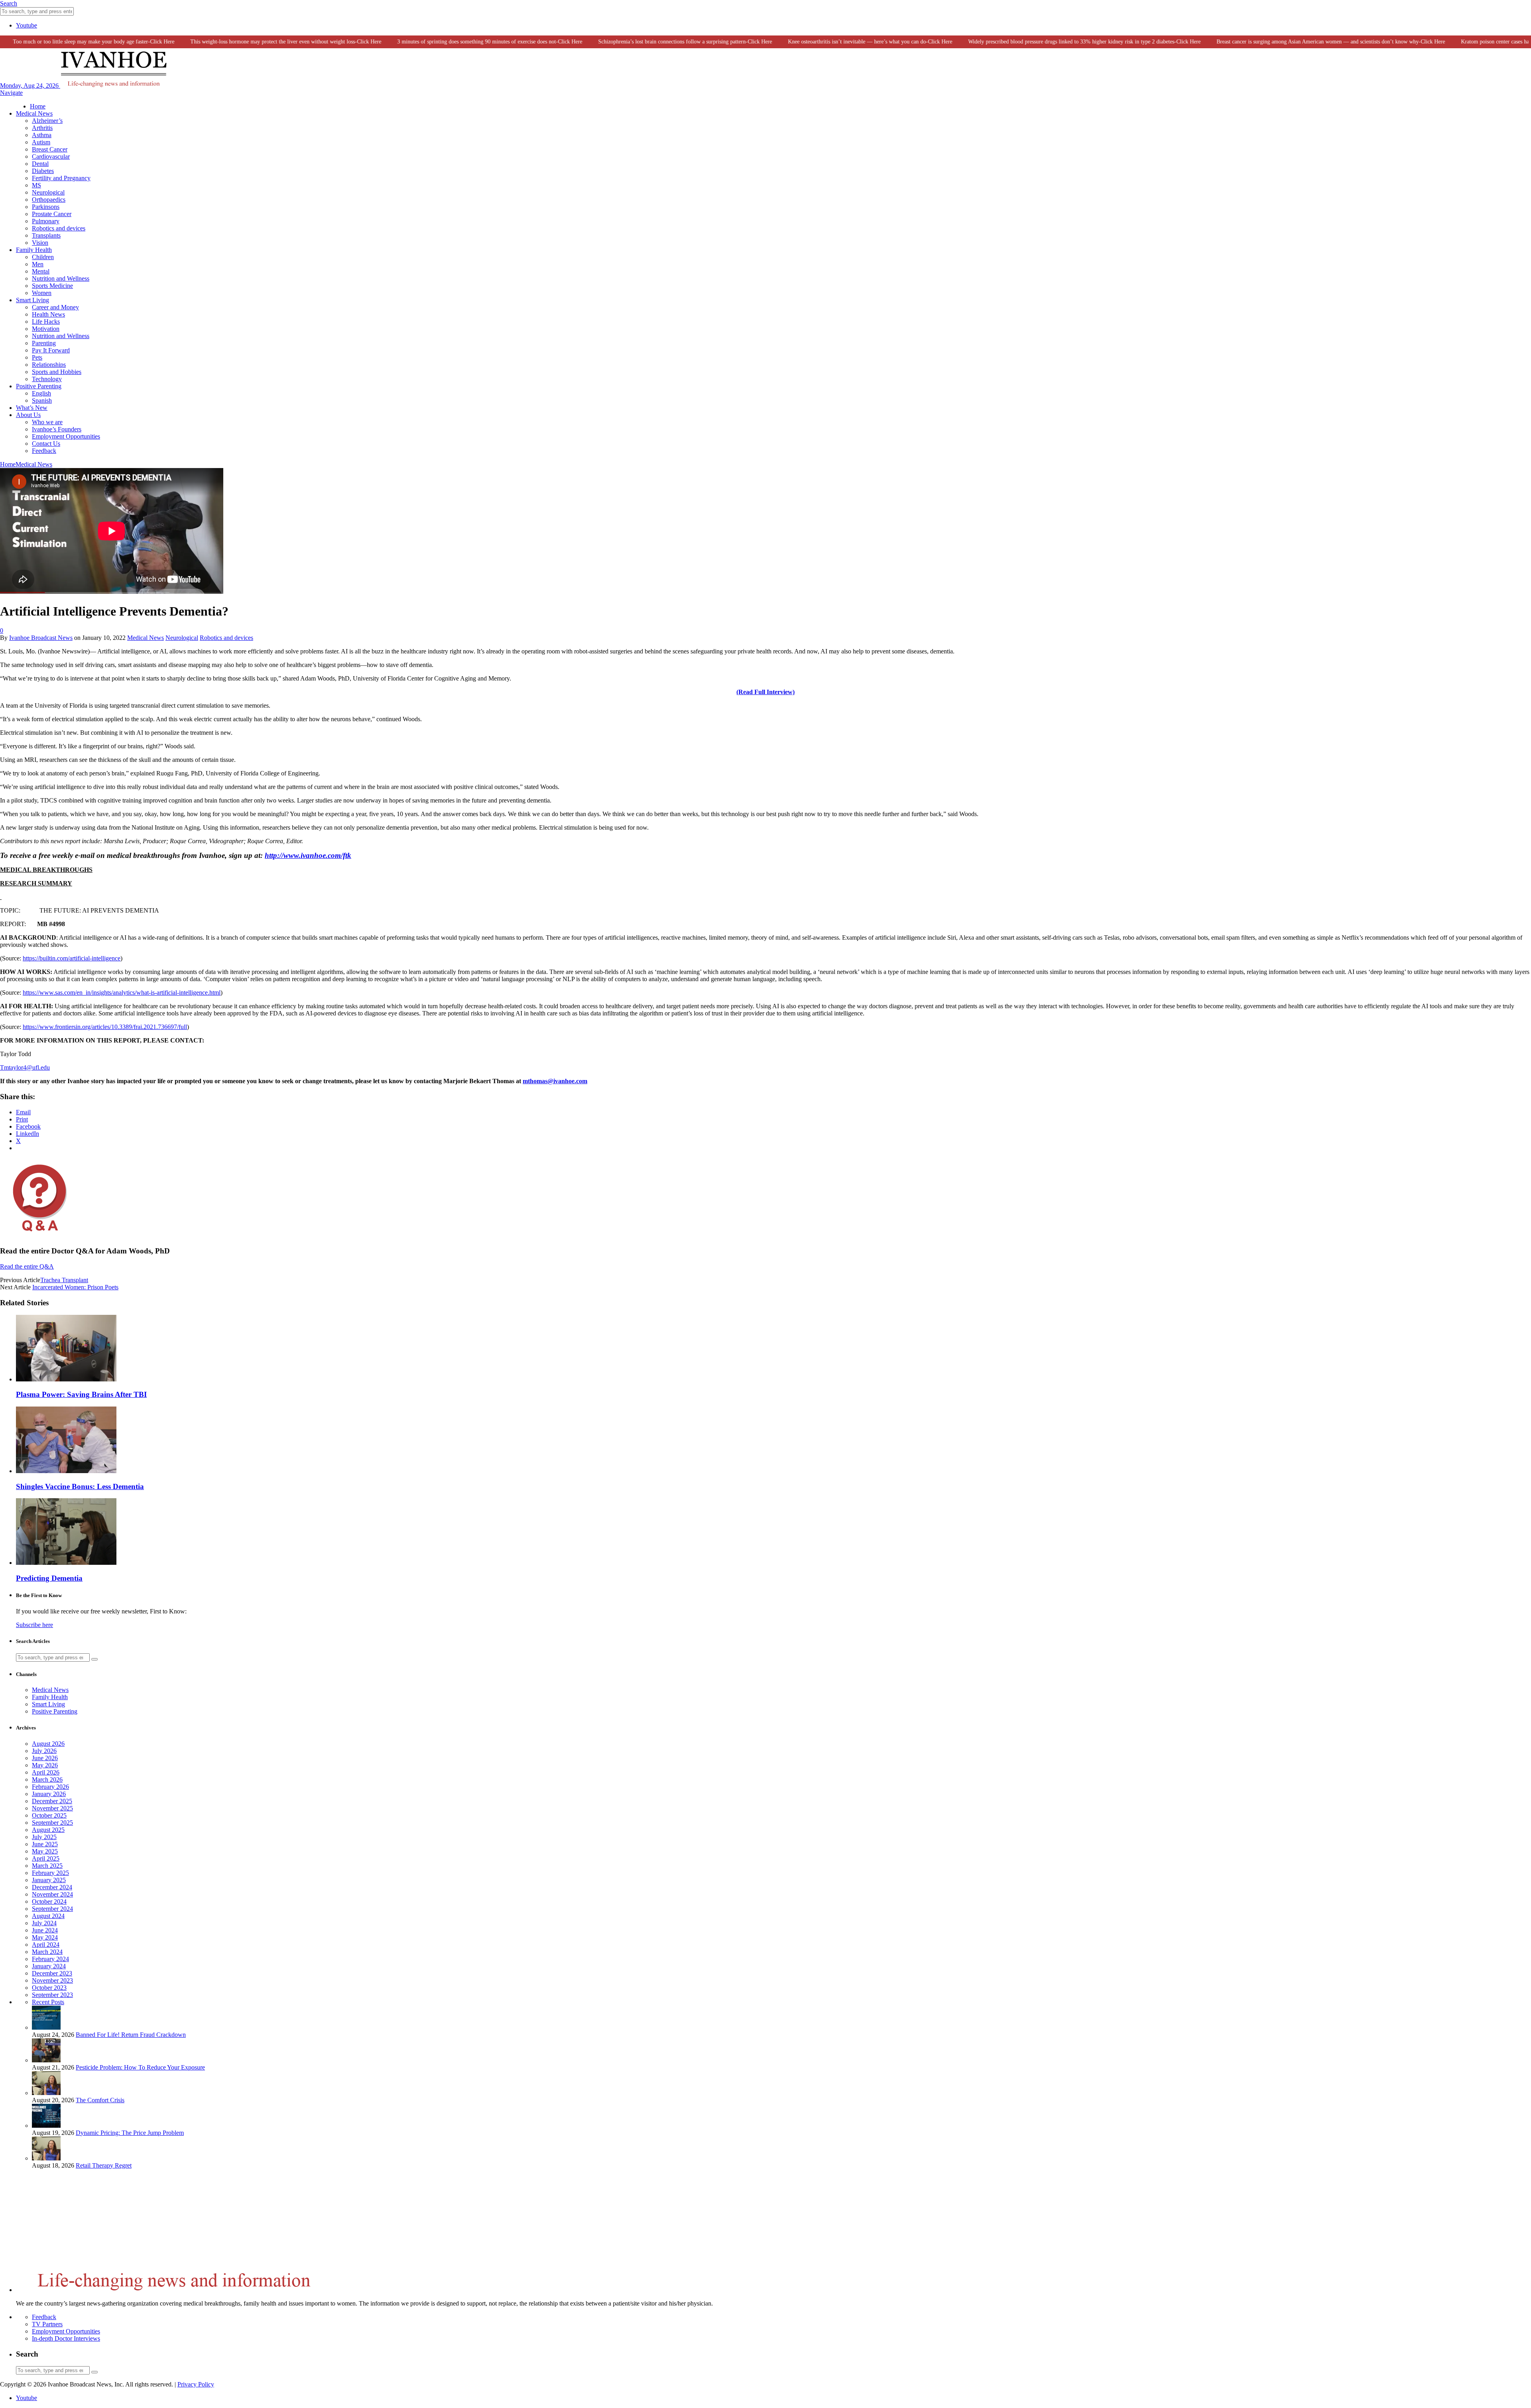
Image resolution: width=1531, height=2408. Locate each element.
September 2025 (52, 1823)
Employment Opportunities (66, 436)
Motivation (46, 329)
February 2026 (50, 1787)
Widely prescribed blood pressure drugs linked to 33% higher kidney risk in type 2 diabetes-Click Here (1035, 42)
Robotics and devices (59, 228)
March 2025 (47, 1866)
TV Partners (47, 2324)
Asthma (42, 135)
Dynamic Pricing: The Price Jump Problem (130, 2133)
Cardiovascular (51, 156)
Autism (41, 142)
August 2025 (48, 1830)
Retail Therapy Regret (104, 2165)
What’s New (32, 408)
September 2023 (52, 1995)
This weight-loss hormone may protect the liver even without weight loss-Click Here (237, 42)
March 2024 (47, 1952)
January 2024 (49, 1966)
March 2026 (47, 1779)
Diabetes (43, 171)
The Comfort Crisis (100, 2100)
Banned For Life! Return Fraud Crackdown (131, 2035)
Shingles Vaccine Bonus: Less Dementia (80, 1486)
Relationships (49, 365)
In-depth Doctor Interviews (66, 2338)
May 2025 (45, 1851)
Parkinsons (46, 207)
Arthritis (42, 128)
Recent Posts (48, 2002)
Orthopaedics (49, 200)
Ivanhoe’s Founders (57, 429)
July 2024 (44, 1923)
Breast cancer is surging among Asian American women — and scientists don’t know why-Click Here (1282, 42)
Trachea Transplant (64, 1280)
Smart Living (32, 300)
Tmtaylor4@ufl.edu (25, 1067)
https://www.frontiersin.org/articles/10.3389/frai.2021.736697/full (105, 1027)
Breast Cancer (50, 149)
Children (43, 257)
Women (42, 293)
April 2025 (46, 1858)
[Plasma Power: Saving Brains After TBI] (66, 1379)
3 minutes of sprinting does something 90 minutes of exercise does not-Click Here (441, 42)
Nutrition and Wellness (61, 278)
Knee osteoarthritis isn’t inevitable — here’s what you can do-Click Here (821, 42)
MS (36, 185)
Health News (48, 314)
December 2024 (52, 1887)
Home (38, 106)
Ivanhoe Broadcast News (41, 638)
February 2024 (50, 1959)
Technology (47, 379)
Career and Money (55, 307)
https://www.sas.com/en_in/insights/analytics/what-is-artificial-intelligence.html (122, 993)
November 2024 (52, 1894)
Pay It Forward (51, 350)
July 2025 (44, 1837)
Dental (40, 164)
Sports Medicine (52, 286)
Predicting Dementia (49, 1578)
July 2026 (44, 1751)
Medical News (34, 113)
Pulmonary (46, 221)
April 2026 (46, 1772)
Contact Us (46, 444)
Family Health (34, 250)
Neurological (48, 192)
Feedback (44, 451)
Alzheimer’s (47, 121)
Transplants (46, 235)
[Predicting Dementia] (66, 1563)
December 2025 (52, 1801)
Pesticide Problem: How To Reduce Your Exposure (140, 2067)
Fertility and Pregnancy (61, 178)
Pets (37, 357)
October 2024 (49, 1901)
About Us (28, 415)
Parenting (44, 343)
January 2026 (49, 1794)
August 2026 (48, 1744)
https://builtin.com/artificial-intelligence (72, 958)
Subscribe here (34, 1625)
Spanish (42, 400)
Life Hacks (46, 322)
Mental (41, 271)
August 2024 (48, 1916)
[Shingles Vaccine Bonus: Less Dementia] (66, 1471)
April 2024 (46, 1945)
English (41, 393)
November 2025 (52, 1808)
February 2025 (50, 1873)
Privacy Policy (196, 2384)
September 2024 (52, 1909)
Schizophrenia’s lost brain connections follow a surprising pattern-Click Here (636, 42)
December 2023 (52, 1973)
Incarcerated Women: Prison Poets (75, 1287)
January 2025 (49, 1880)
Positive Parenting (39, 386)
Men (38, 264)
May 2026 (45, 1765)
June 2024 (45, 1930)
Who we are (47, 422)
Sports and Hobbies (57, 372)
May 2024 (45, 1937)
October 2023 (49, 1988)
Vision (40, 243)
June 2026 (45, 1758)
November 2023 (52, 1980)
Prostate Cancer (52, 214)
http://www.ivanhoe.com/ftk (308, 855)
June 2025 (45, 1844)
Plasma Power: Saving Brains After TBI (81, 1394)
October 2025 (49, 1815)
